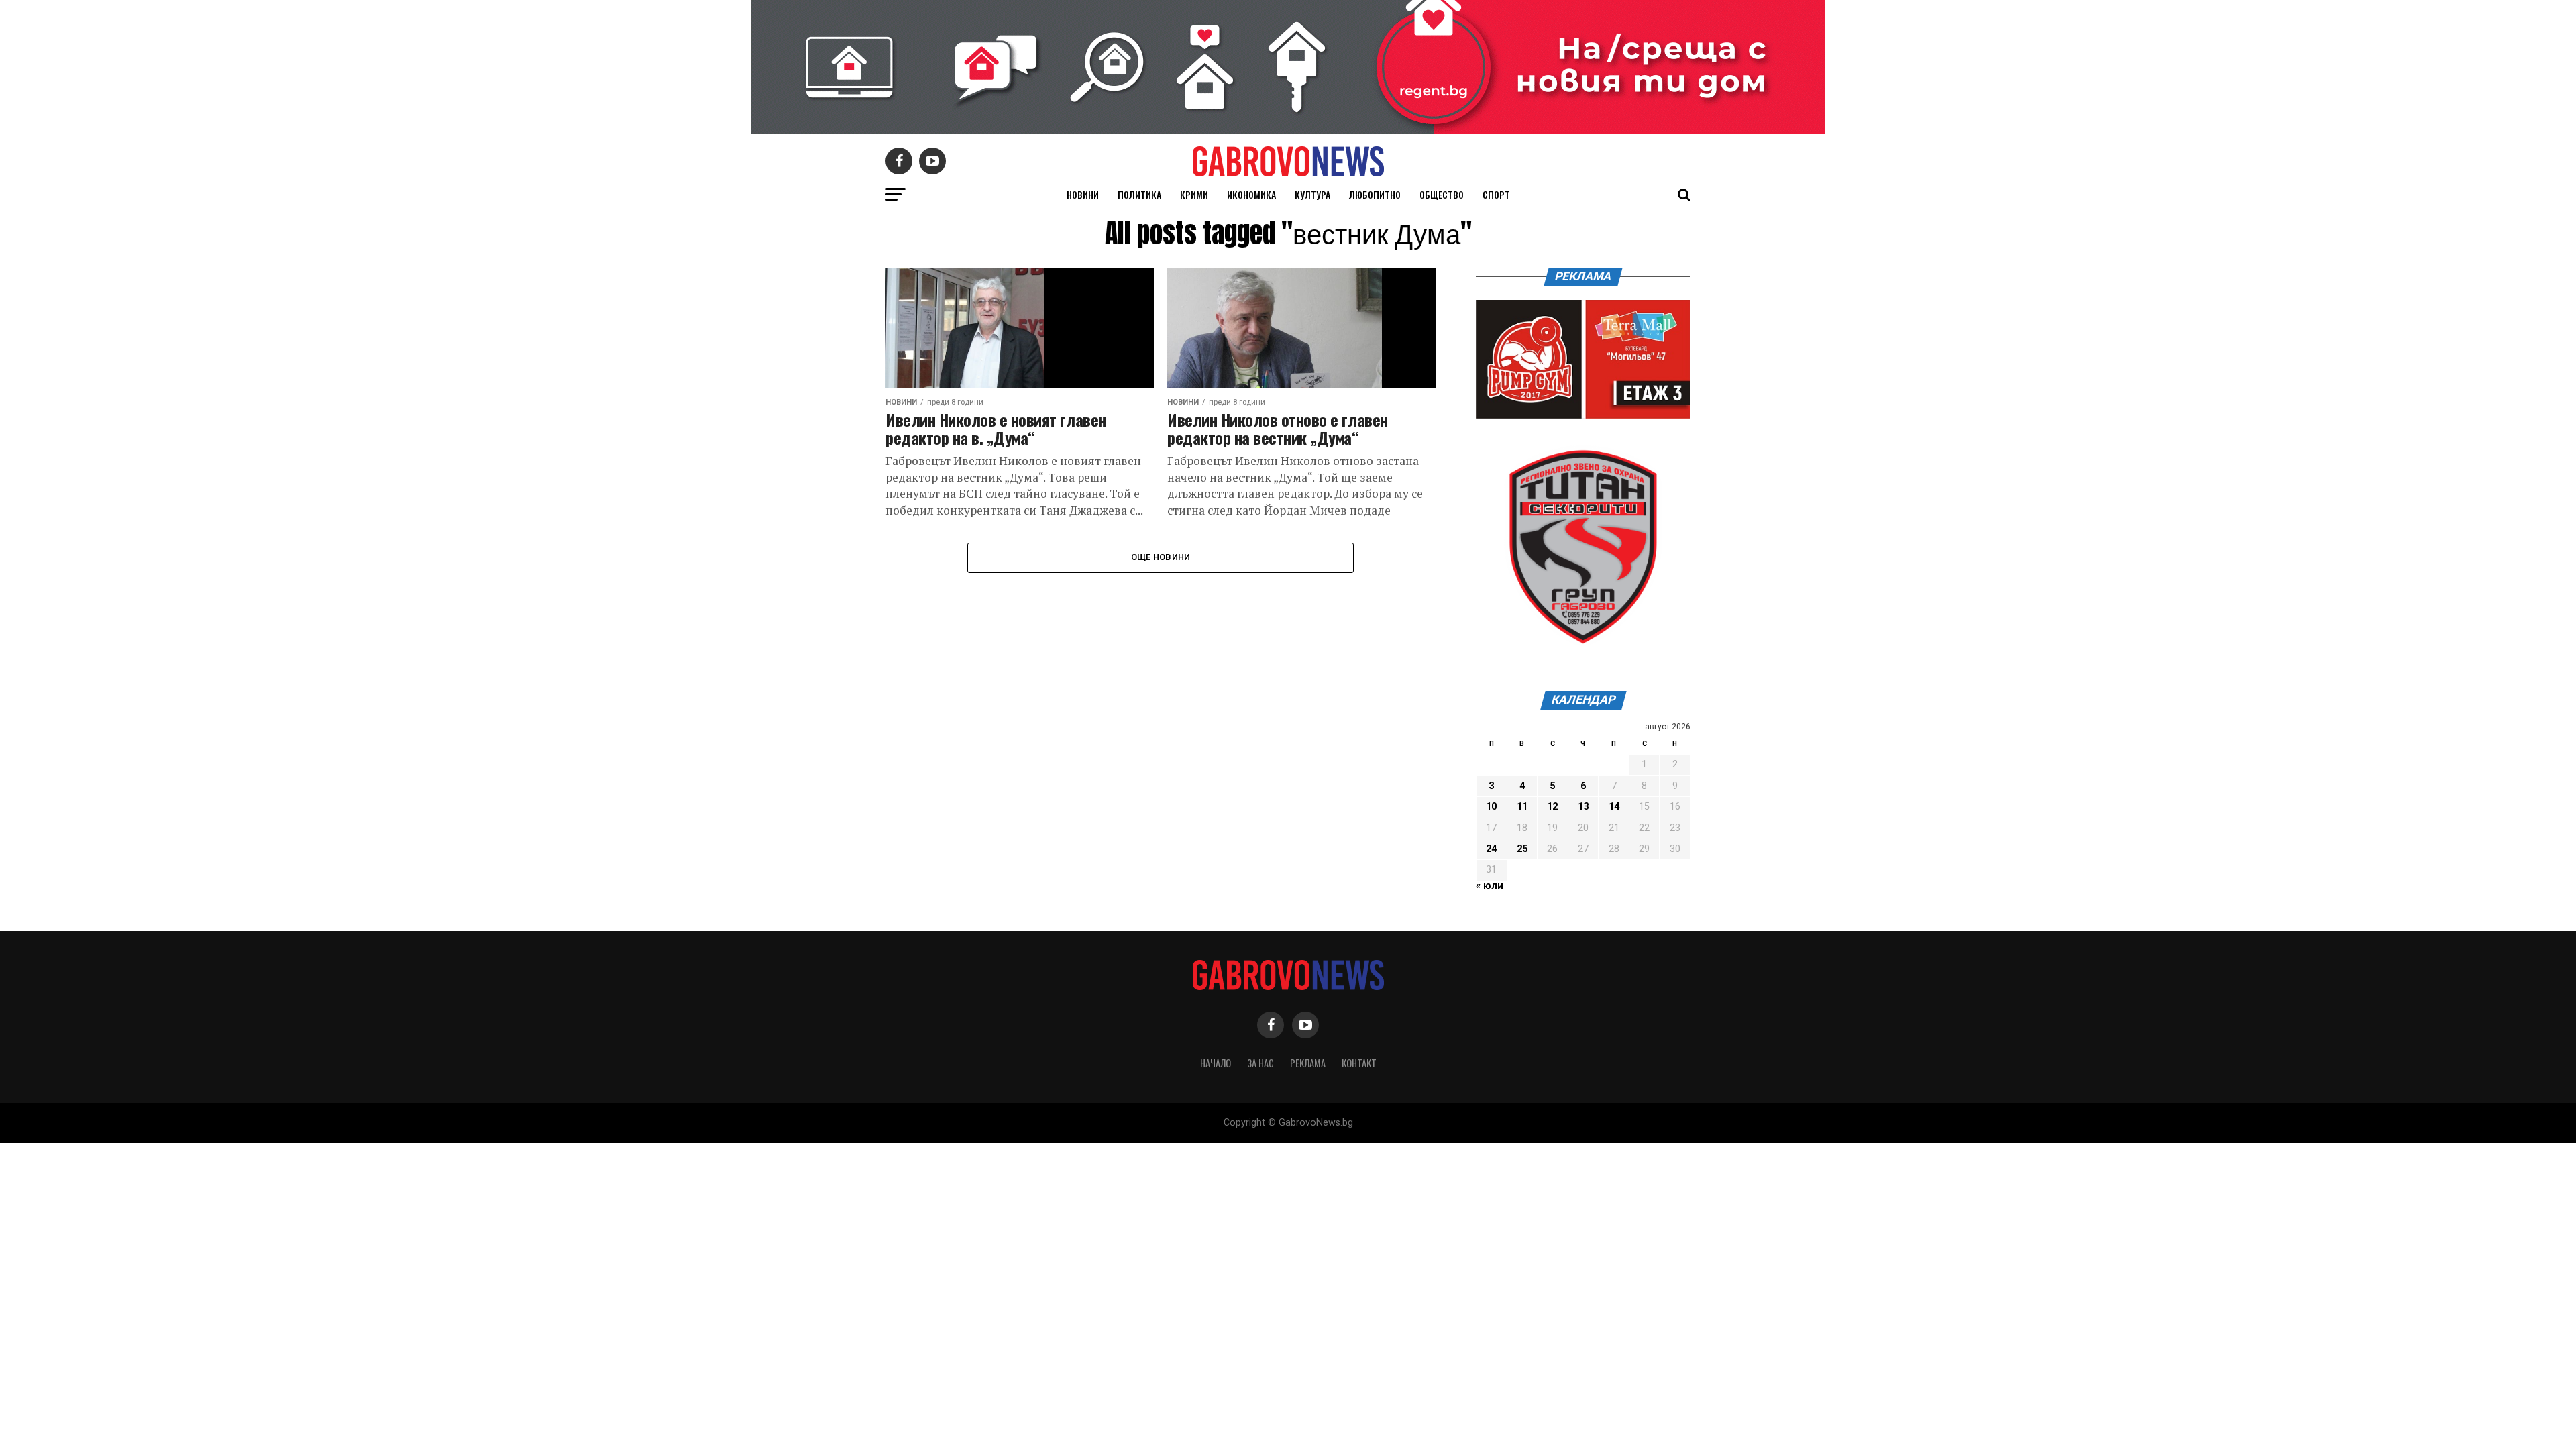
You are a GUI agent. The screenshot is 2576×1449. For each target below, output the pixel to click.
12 (1552, 807)
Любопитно (1375, 194)
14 (1614, 807)
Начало (1216, 1063)
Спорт (1496, 194)
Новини (1083, 194)
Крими (1194, 194)
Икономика (1251, 194)
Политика (1139, 194)
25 (1522, 849)
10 (1491, 807)
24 (1491, 849)
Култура (1312, 194)
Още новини (1161, 557)
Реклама (1308, 1063)
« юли (1490, 886)
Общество (1442, 194)
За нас (1260, 1063)
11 (1522, 807)
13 (1583, 807)
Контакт (1359, 1063)
